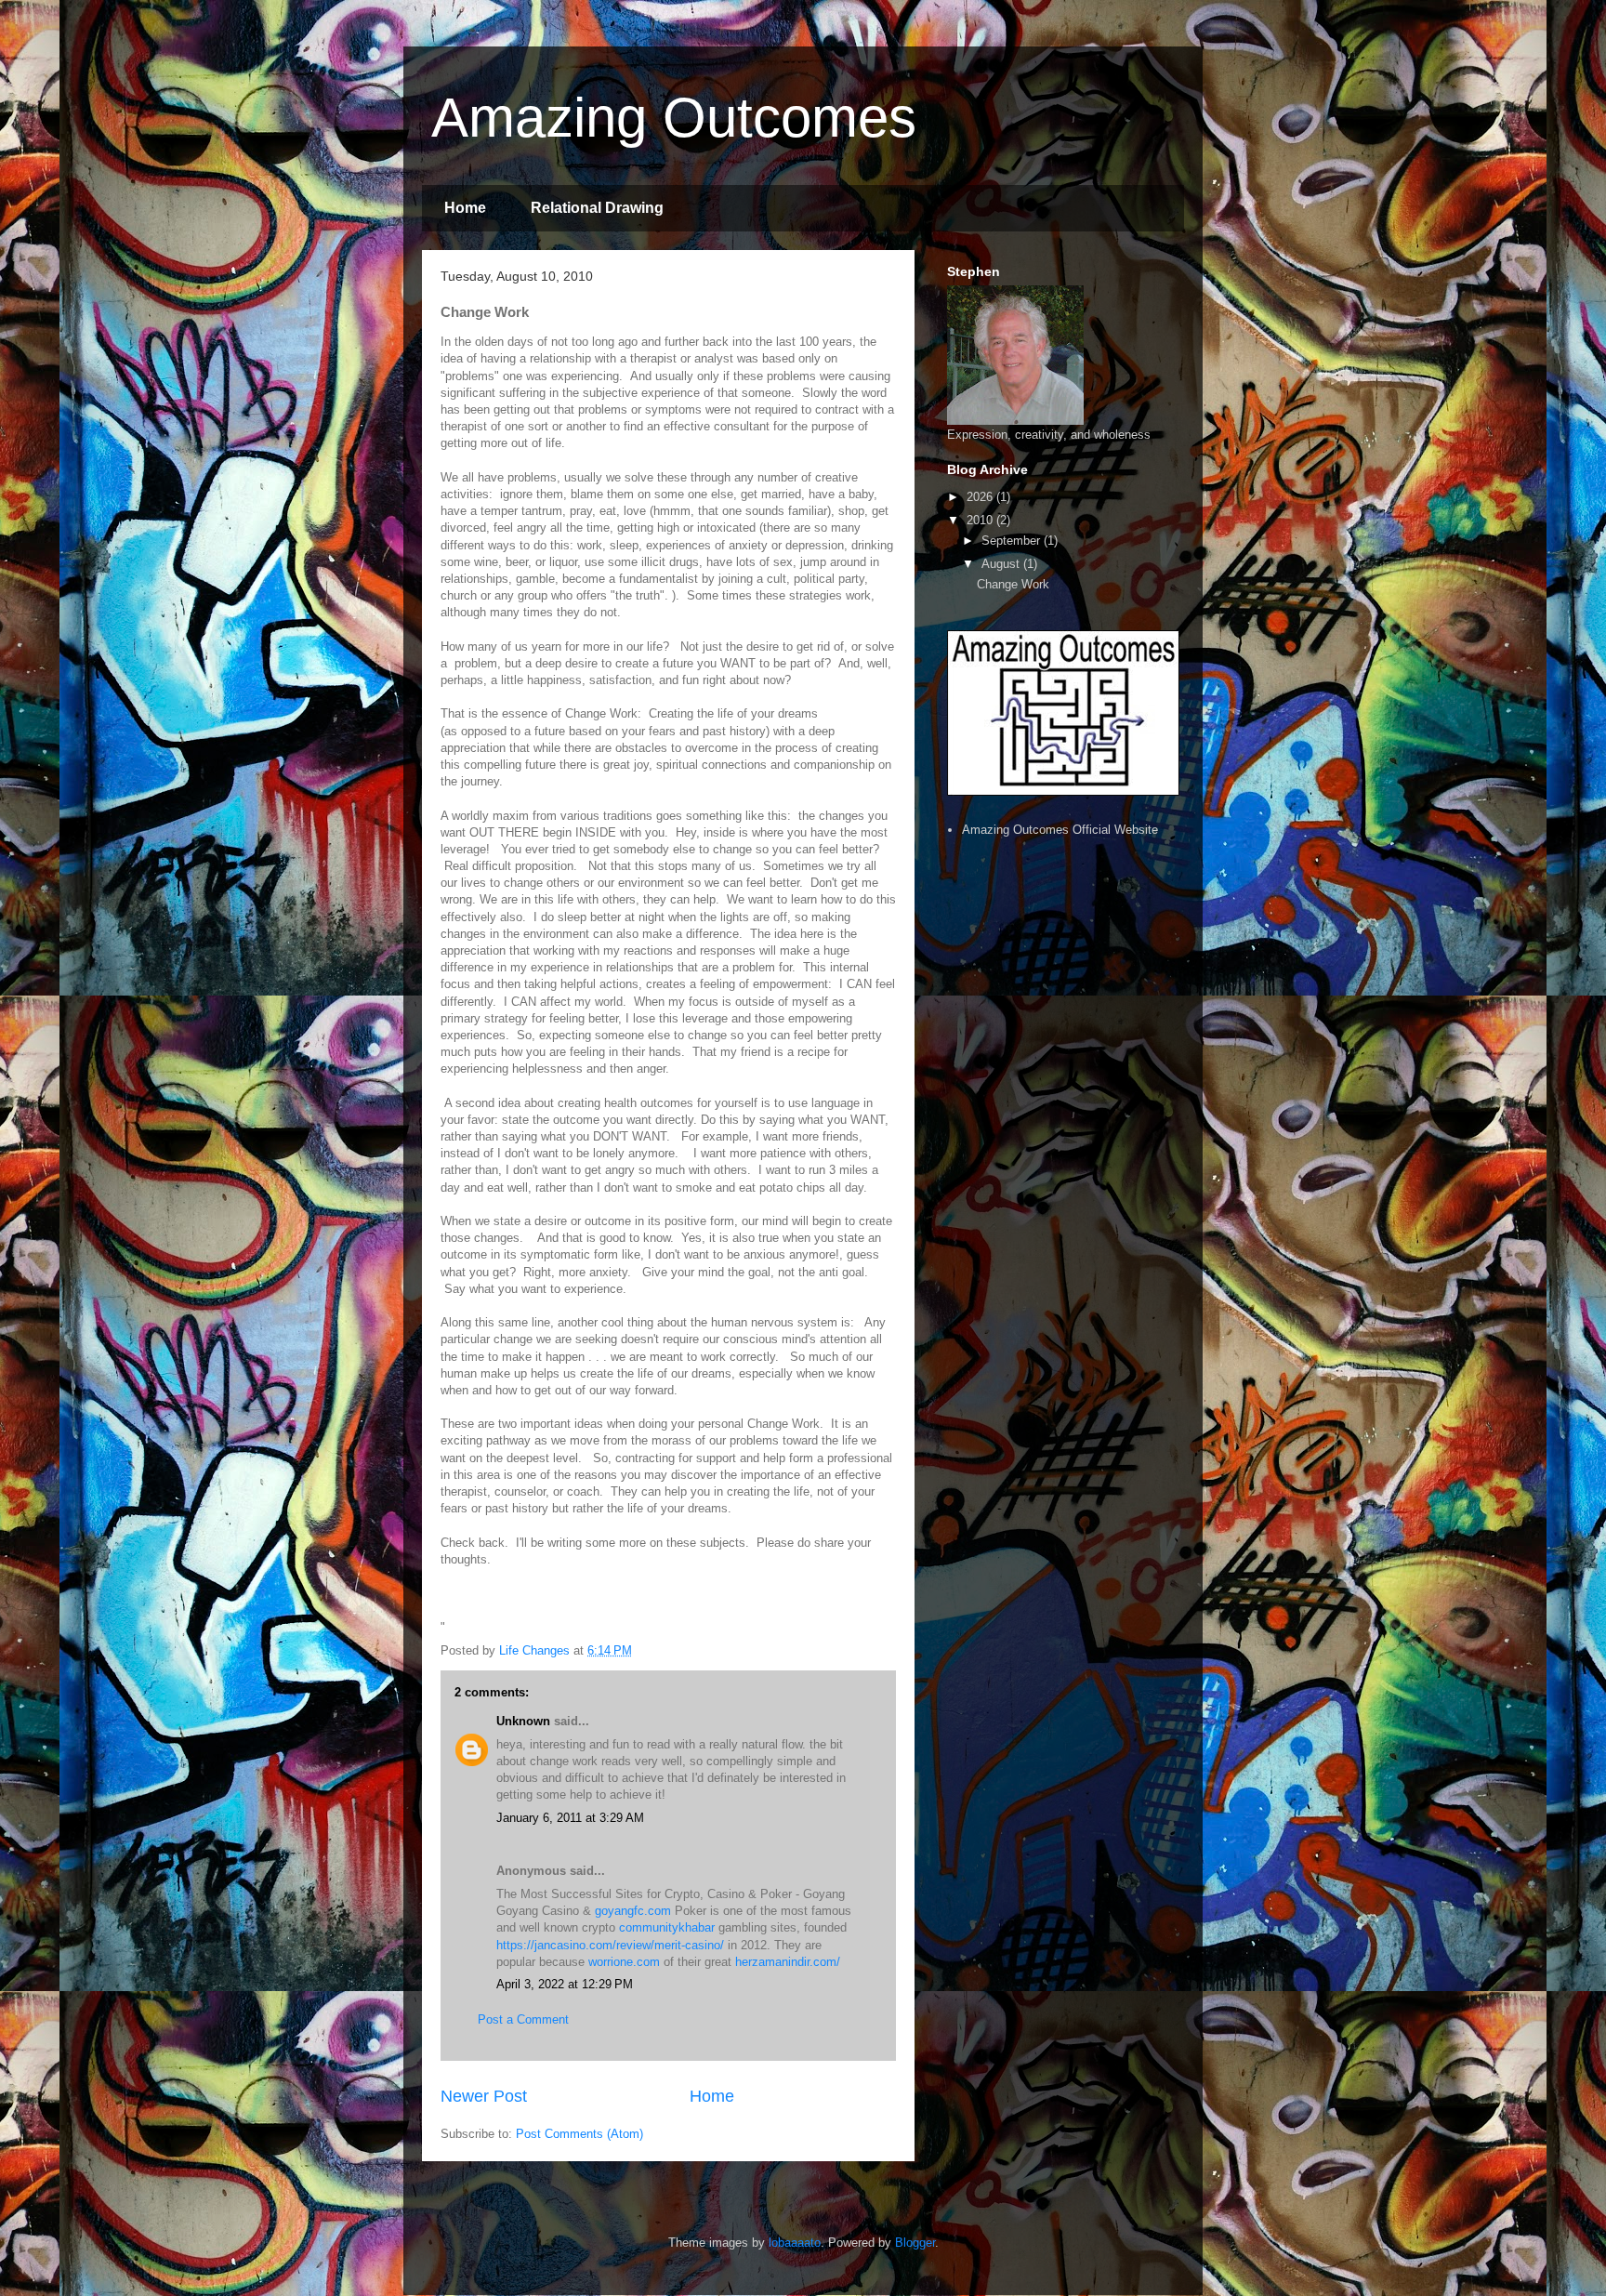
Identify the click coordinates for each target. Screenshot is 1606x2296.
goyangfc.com (633, 1911)
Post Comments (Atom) (579, 2134)
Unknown (523, 1721)
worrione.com (624, 1962)
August (1002, 564)
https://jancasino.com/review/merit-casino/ (610, 1945)
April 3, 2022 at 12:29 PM (565, 1984)
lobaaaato (795, 2243)
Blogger (915, 2243)
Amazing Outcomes (674, 118)
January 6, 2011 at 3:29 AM (570, 1818)
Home (465, 208)
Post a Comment (523, 2019)
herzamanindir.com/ (788, 1962)
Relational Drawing (597, 208)
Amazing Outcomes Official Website (1060, 830)
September (1013, 541)
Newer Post (484, 2096)
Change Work (1013, 584)
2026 (981, 497)
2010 (981, 520)
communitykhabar (667, 1927)
